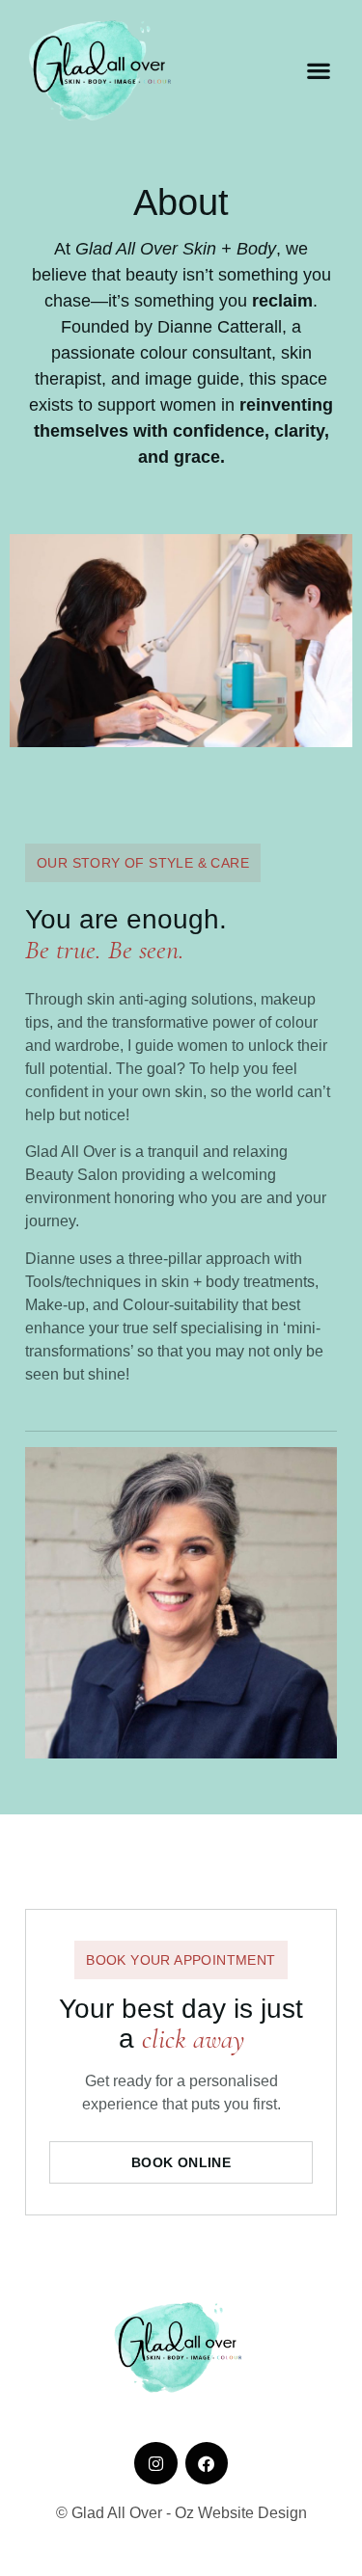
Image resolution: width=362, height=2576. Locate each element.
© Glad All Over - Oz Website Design (181, 2513)
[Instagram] (155, 2463)
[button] (318, 71)
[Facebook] (207, 2463)
